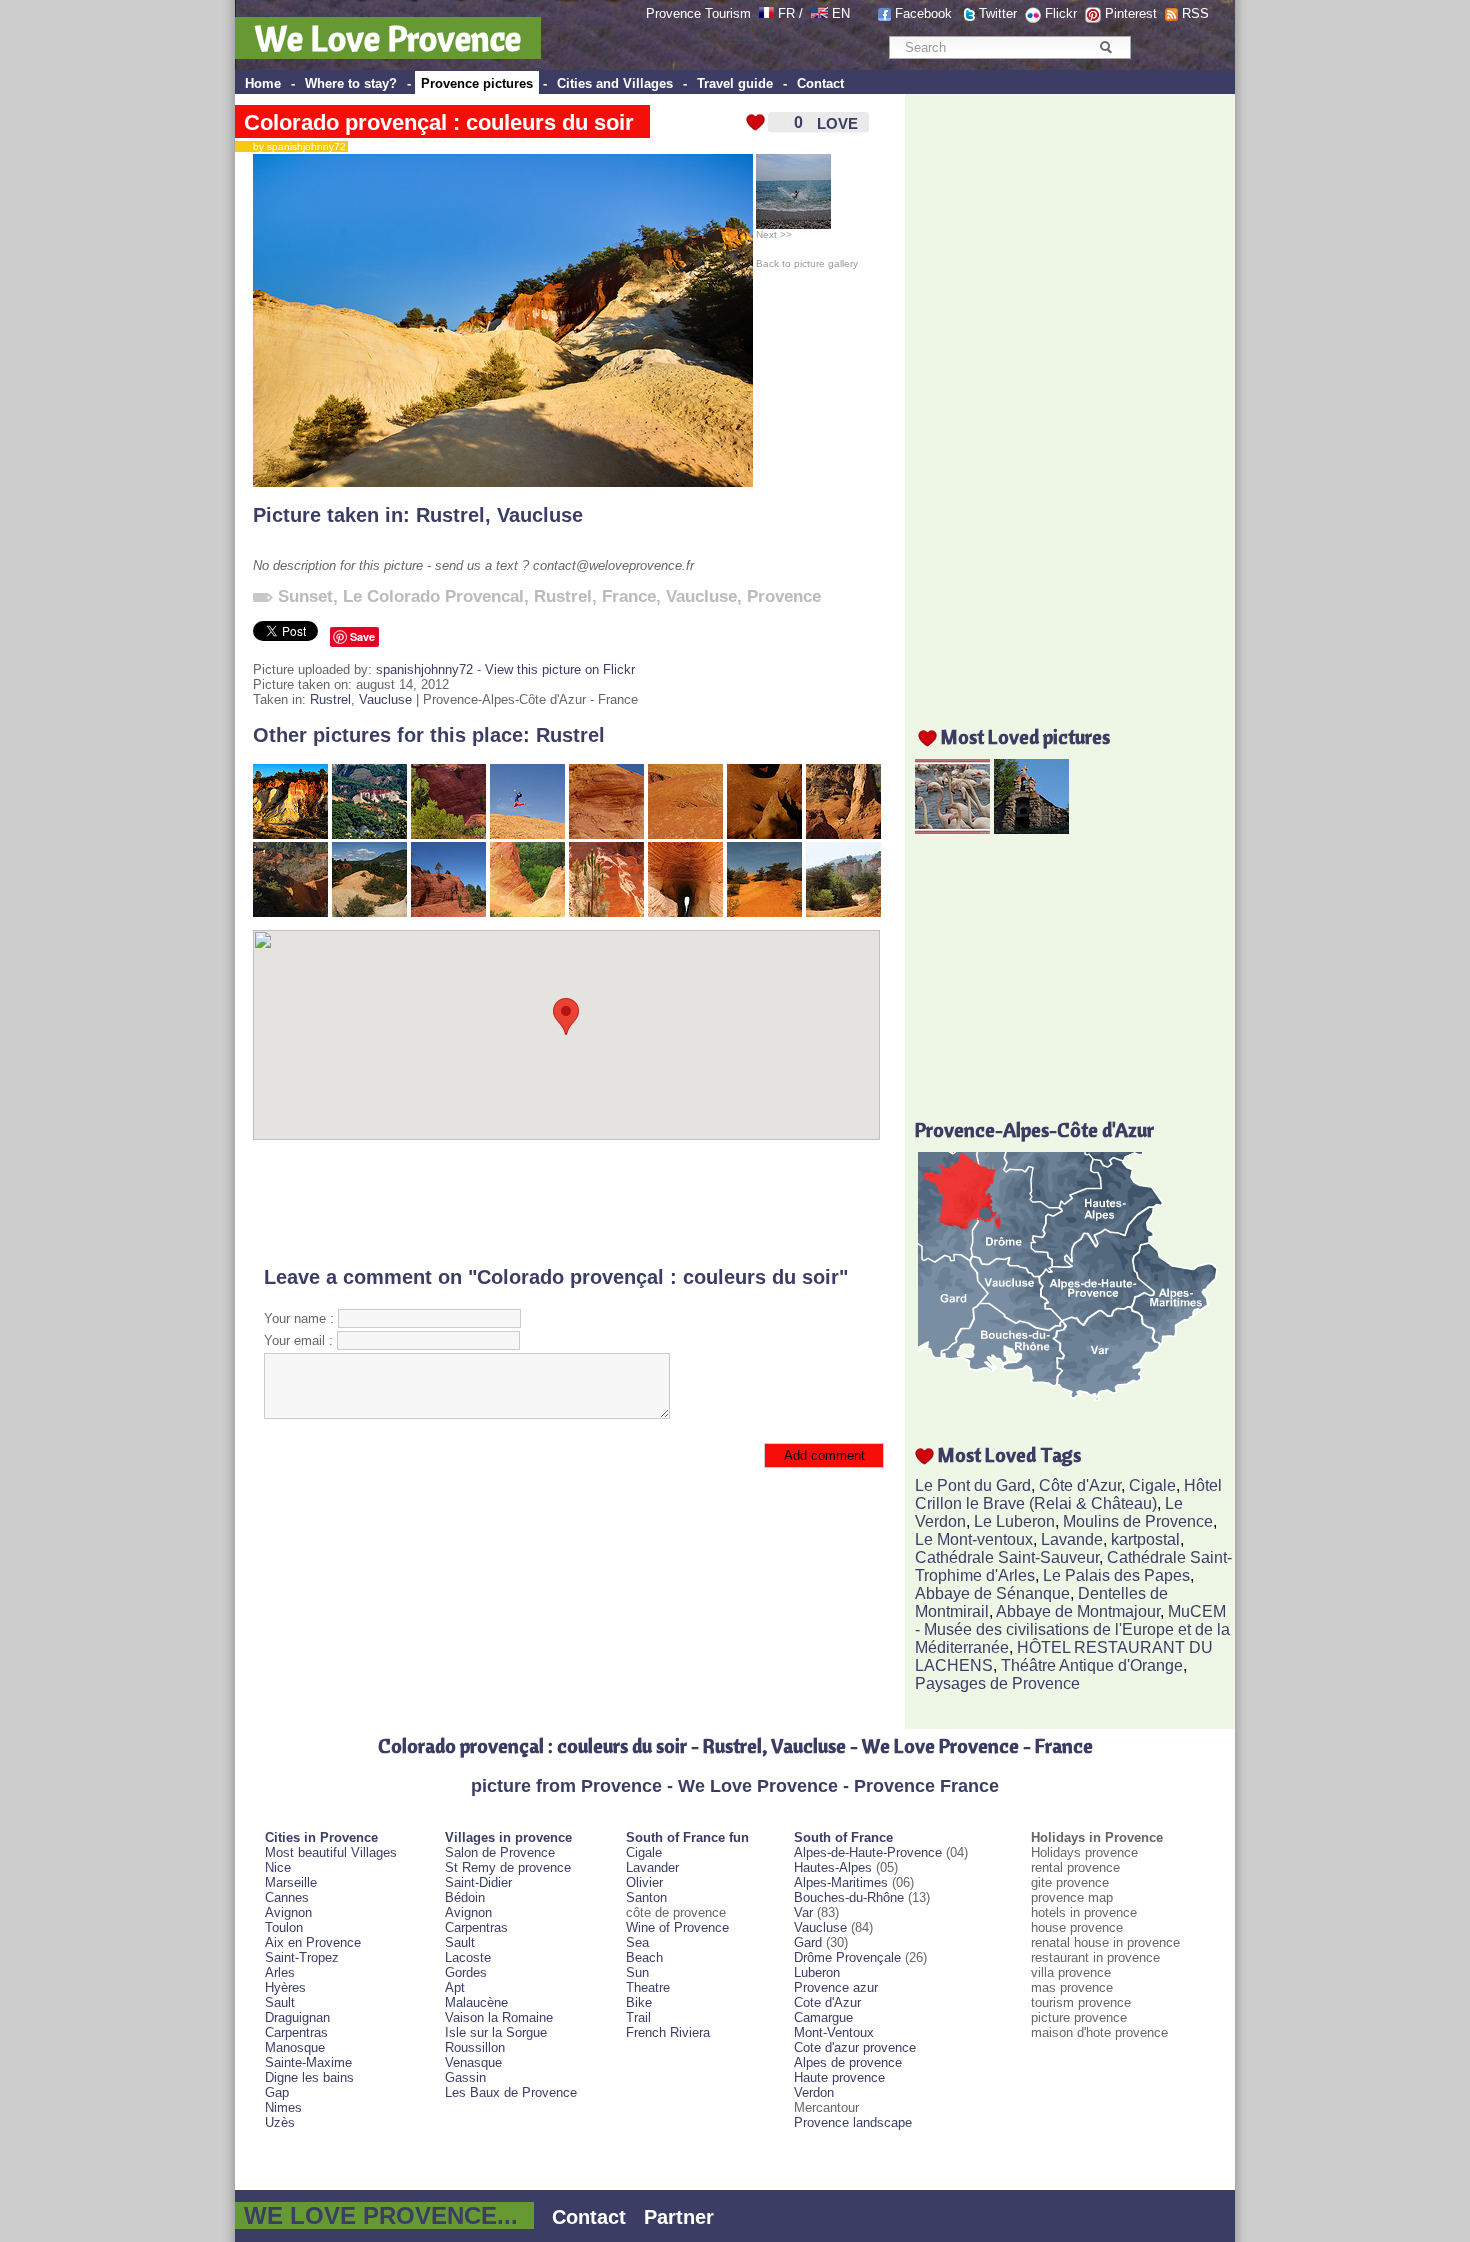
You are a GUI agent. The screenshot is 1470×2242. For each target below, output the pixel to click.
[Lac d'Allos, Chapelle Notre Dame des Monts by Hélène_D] (1031, 828)
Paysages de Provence (997, 1683)
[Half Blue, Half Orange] (527, 834)
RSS (1195, 13)
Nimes (283, 2107)
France (629, 596)
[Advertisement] (566, 1203)
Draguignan (297, 2017)
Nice (278, 1867)
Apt (455, 1987)
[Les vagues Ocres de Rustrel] (527, 912)
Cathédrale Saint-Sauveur (1007, 1557)
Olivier (644, 1882)
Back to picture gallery (807, 263)
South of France (843, 1837)
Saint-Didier (478, 1882)
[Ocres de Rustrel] (448, 834)
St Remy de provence (508, 1867)
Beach (644, 1957)
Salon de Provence (500, 1852)
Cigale (1152, 1485)
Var (803, 1912)
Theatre (648, 1987)
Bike (639, 2002)
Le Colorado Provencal (433, 596)
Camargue (823, 2017)
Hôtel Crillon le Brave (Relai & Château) (1068, 1494)
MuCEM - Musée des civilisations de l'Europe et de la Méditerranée (1072, 1629)
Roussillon (475, 2047)
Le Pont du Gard (973, 1485)
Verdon (814, 2092)
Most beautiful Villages (331, 1852)
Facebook (923, 13)
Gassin (465, 2077)
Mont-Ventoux (834, 2032)
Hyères (285, 1987)
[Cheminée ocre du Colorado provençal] (843, 834)
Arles (280, 1972)
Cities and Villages (615, 83)
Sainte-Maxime (308, 2062)
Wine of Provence (677, 1927)
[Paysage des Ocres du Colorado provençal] (290, 912)
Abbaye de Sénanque (992, 1593)
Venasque (473, 2062)
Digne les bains (309, 2077)
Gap (277, 2092)
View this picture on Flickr (560, 669)
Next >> (774, 234)
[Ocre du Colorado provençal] (606, 834)
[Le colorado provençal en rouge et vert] (369, 834)
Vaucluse (540, 515)
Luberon (817, 1972)
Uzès (280, 2122)
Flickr (1061, 13)
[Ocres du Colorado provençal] (764, 834)
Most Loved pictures (1025, 736)
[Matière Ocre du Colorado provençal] (685, 834)
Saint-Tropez (302, 1957)
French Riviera (668, 2032)
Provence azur (836, 1987)
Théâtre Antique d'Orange (1092, 1665)
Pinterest (1131, 13)
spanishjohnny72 (424, 669)
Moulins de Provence (1138, 1521)
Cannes (287, 1897)
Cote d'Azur (827, 2002)
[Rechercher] (1105, 47)
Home (263, 83)
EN (841, 13)
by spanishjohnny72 (295, 146)
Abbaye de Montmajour (1078, 1611)
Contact (820, 83)
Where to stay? (351, 83)
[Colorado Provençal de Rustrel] (448, 912)
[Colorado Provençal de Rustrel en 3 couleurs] (369, 912)
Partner (679, 2217)
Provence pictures (477, 83)
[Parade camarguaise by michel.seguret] (952, 828)
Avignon (288, 1912)
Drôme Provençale (847, 1957)
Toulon (284, 1927)
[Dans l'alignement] (606, 912)
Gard (808, 1942)
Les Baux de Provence (511, 2092)
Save (362, 636)
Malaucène (476, 2002)
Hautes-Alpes (833, 1867)
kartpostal (1145, 1539)
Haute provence (839, 2077)
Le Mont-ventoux (974, 1539)
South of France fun (687, 1837)
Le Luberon (1014, 1521)
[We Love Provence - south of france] (819, 13)
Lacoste (468, 1957)
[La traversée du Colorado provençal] (764, 912)
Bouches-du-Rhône (849, 1897)
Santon (646, 1897)
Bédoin (465, 1897)
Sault (280, 2002)
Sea (637, 1942)
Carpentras (296, 2032)
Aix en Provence (313, 1942)
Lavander (652, 1867)
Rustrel (450, 515)
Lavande (1072, 1539)
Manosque (295, 2047)
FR (786, 13)
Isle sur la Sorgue (496, 2032)
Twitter (998, 13)
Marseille (291, 1882)
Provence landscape (853, 2122)
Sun (637, 1972)
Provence (784, 596)
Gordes (466, 1972)
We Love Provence (388, 38)
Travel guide (735, 83)
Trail (638, 2017)
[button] (566, 1016)
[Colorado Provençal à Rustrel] (843, 912)
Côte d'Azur (1080, 1485)
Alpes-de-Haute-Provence (868, 1852)
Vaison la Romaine (499, 2017)
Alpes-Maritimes (841, 1882)
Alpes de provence (848, 2062)
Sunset (305, 596)
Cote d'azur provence (855, 2047)
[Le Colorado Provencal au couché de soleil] (290, 834)
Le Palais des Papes (1116, 1575)
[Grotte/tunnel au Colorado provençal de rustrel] (685, 912)
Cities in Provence (321, 1837)
